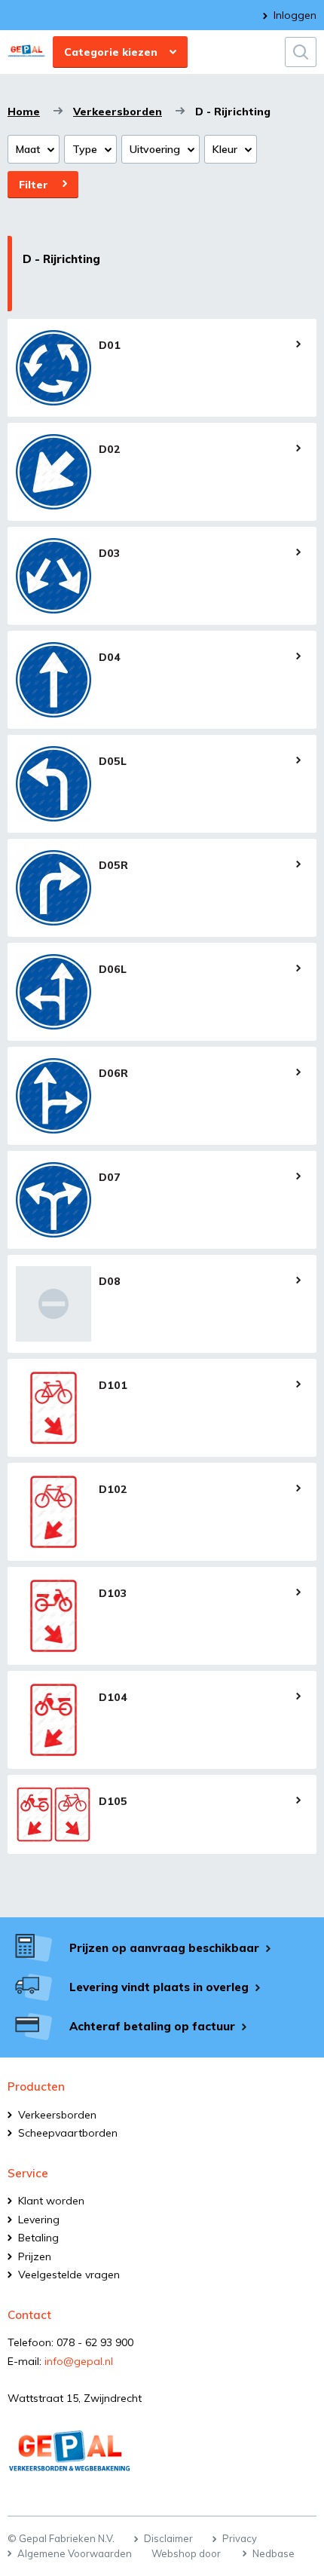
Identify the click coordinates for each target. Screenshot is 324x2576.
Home (24, 112)
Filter (34, 185)
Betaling (38, 2238)
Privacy (240, 2538)
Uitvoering (155, 149)
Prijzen (35, 2256)
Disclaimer (168, 2538)
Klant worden (51, 2201)
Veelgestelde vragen (69, 2275)
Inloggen (295, 15)
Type (85, 149)
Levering (39, 2220)
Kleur (225, 149)
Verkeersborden (118, 112)
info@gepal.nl (79, 2361)
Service (28, 2173)
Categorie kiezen (111, 52)
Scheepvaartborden (68, 2133)
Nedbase (274, 2553)
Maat (28, 149)
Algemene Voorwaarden (75, 2553)
